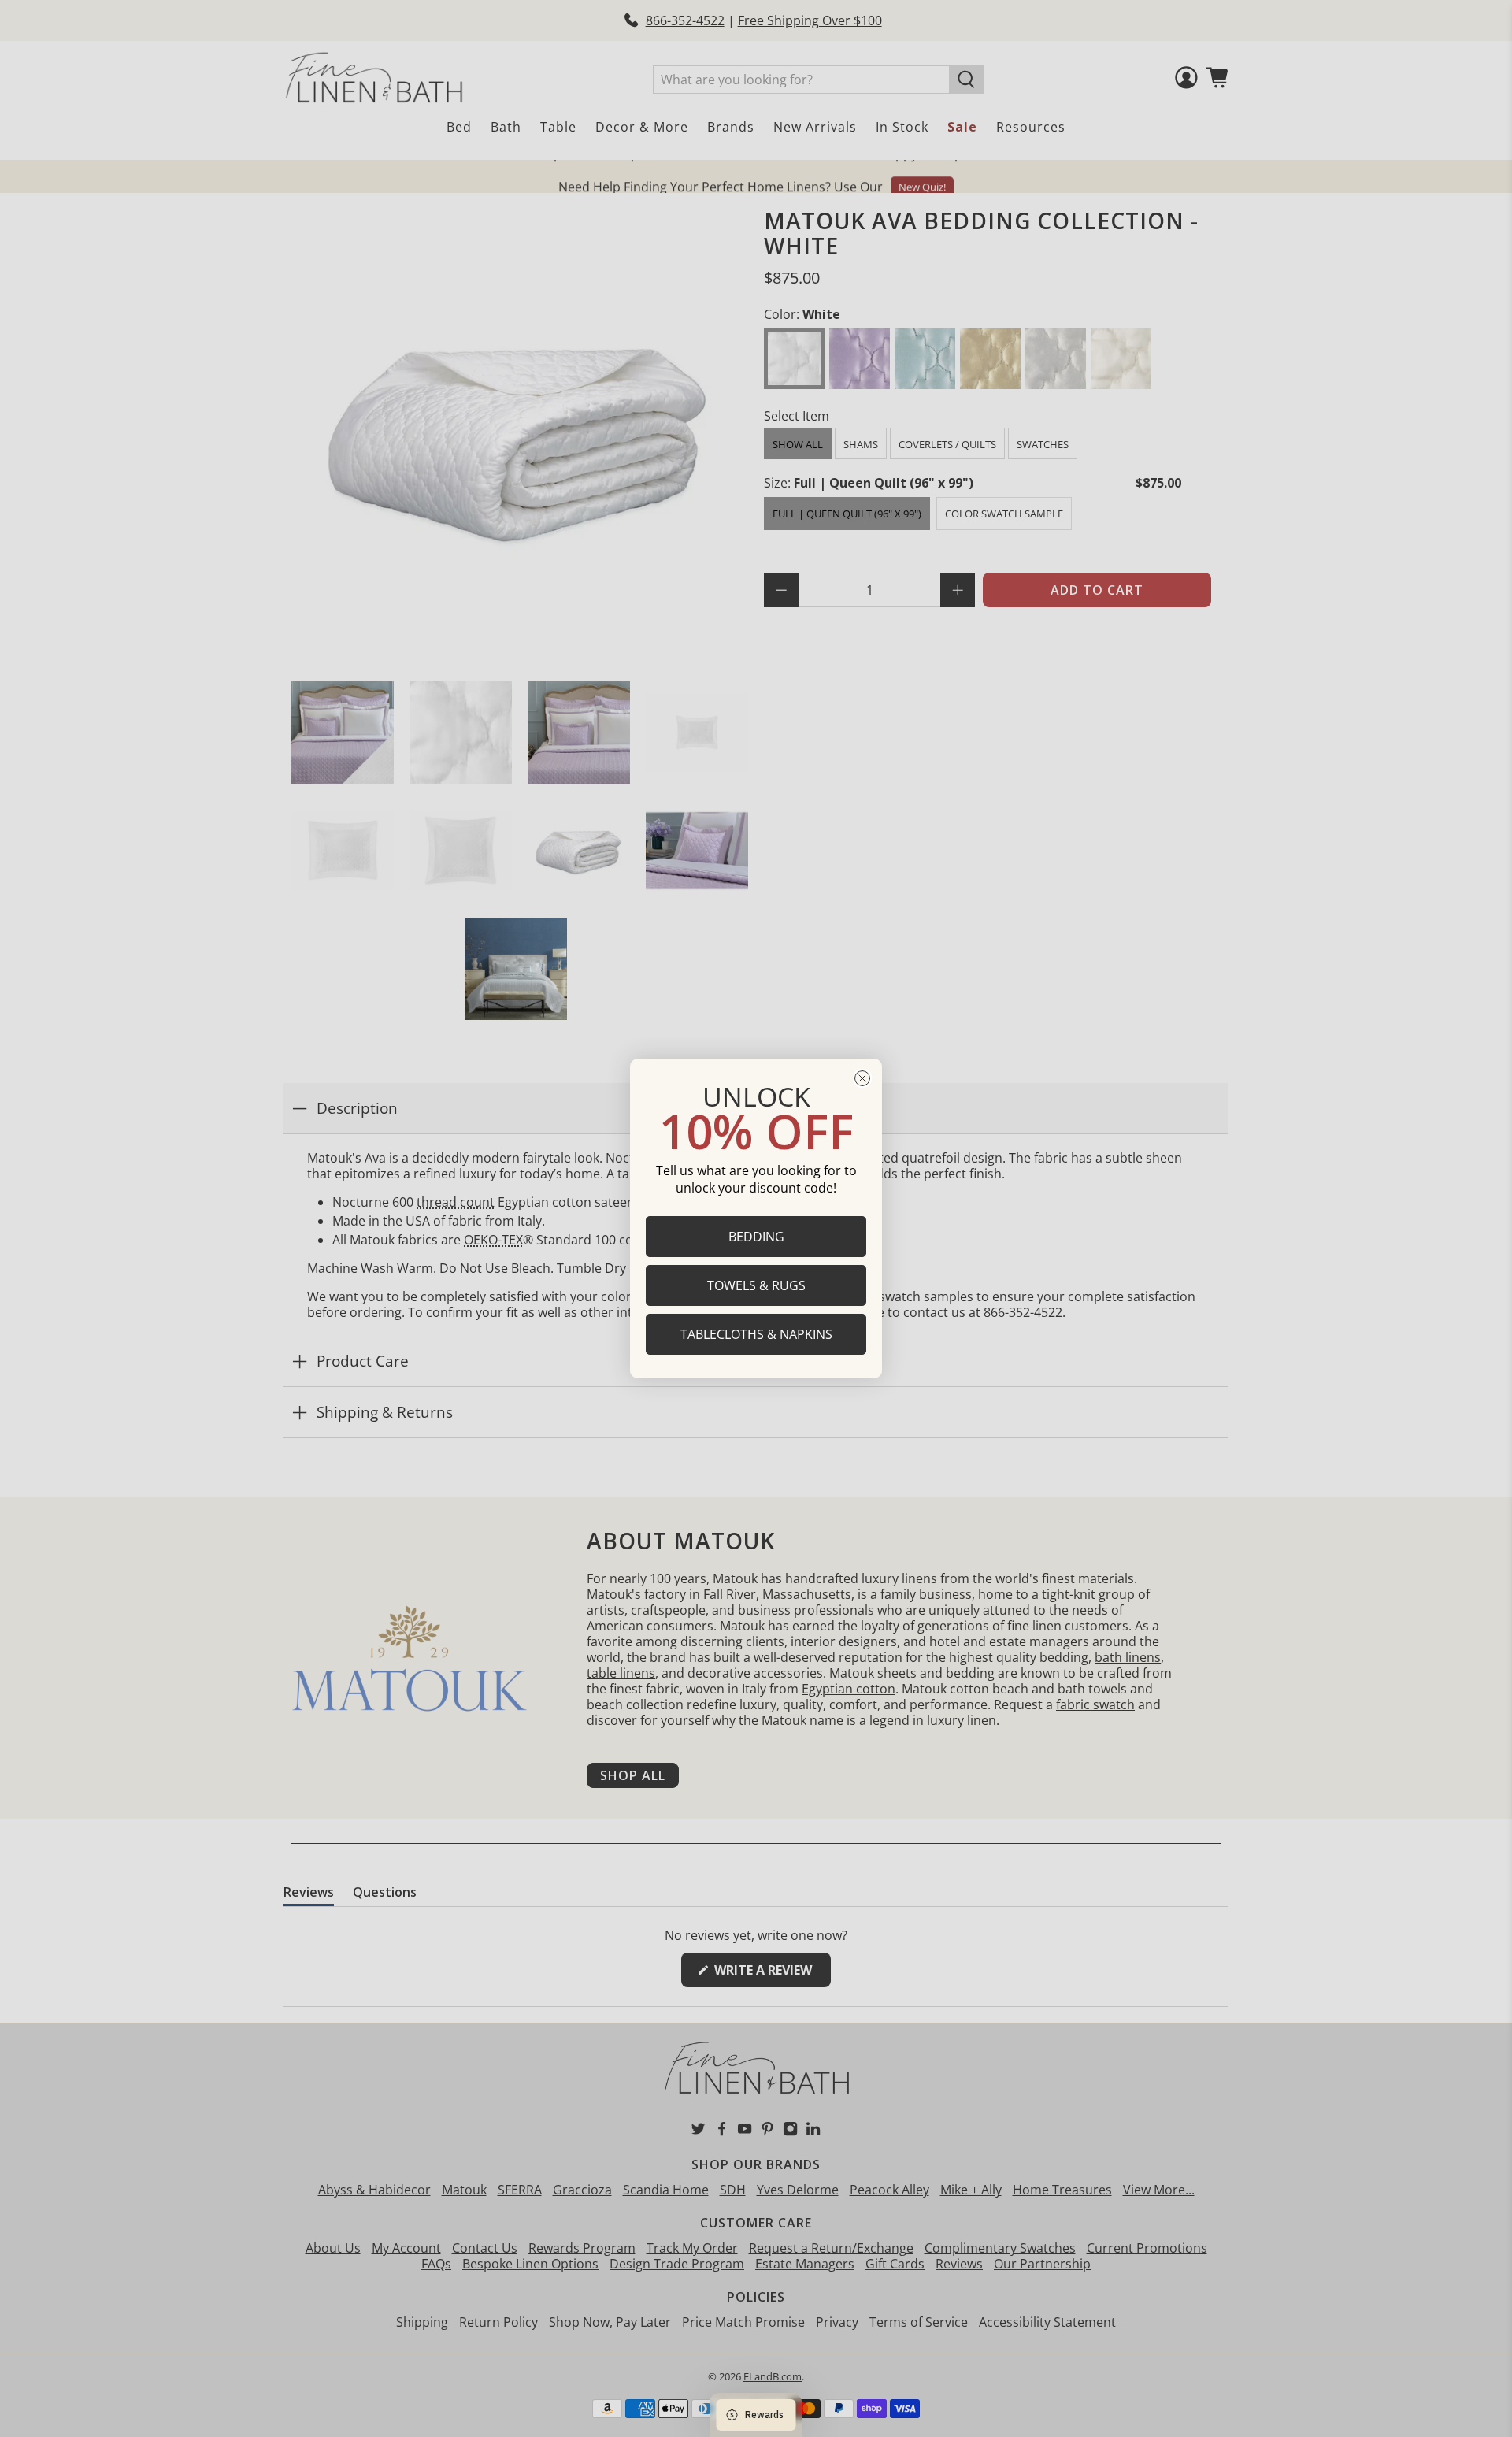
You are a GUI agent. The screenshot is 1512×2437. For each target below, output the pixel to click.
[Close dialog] (862, 1078)
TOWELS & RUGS (756, 1285)
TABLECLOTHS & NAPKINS (756, 1334)
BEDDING (756, 1237)
